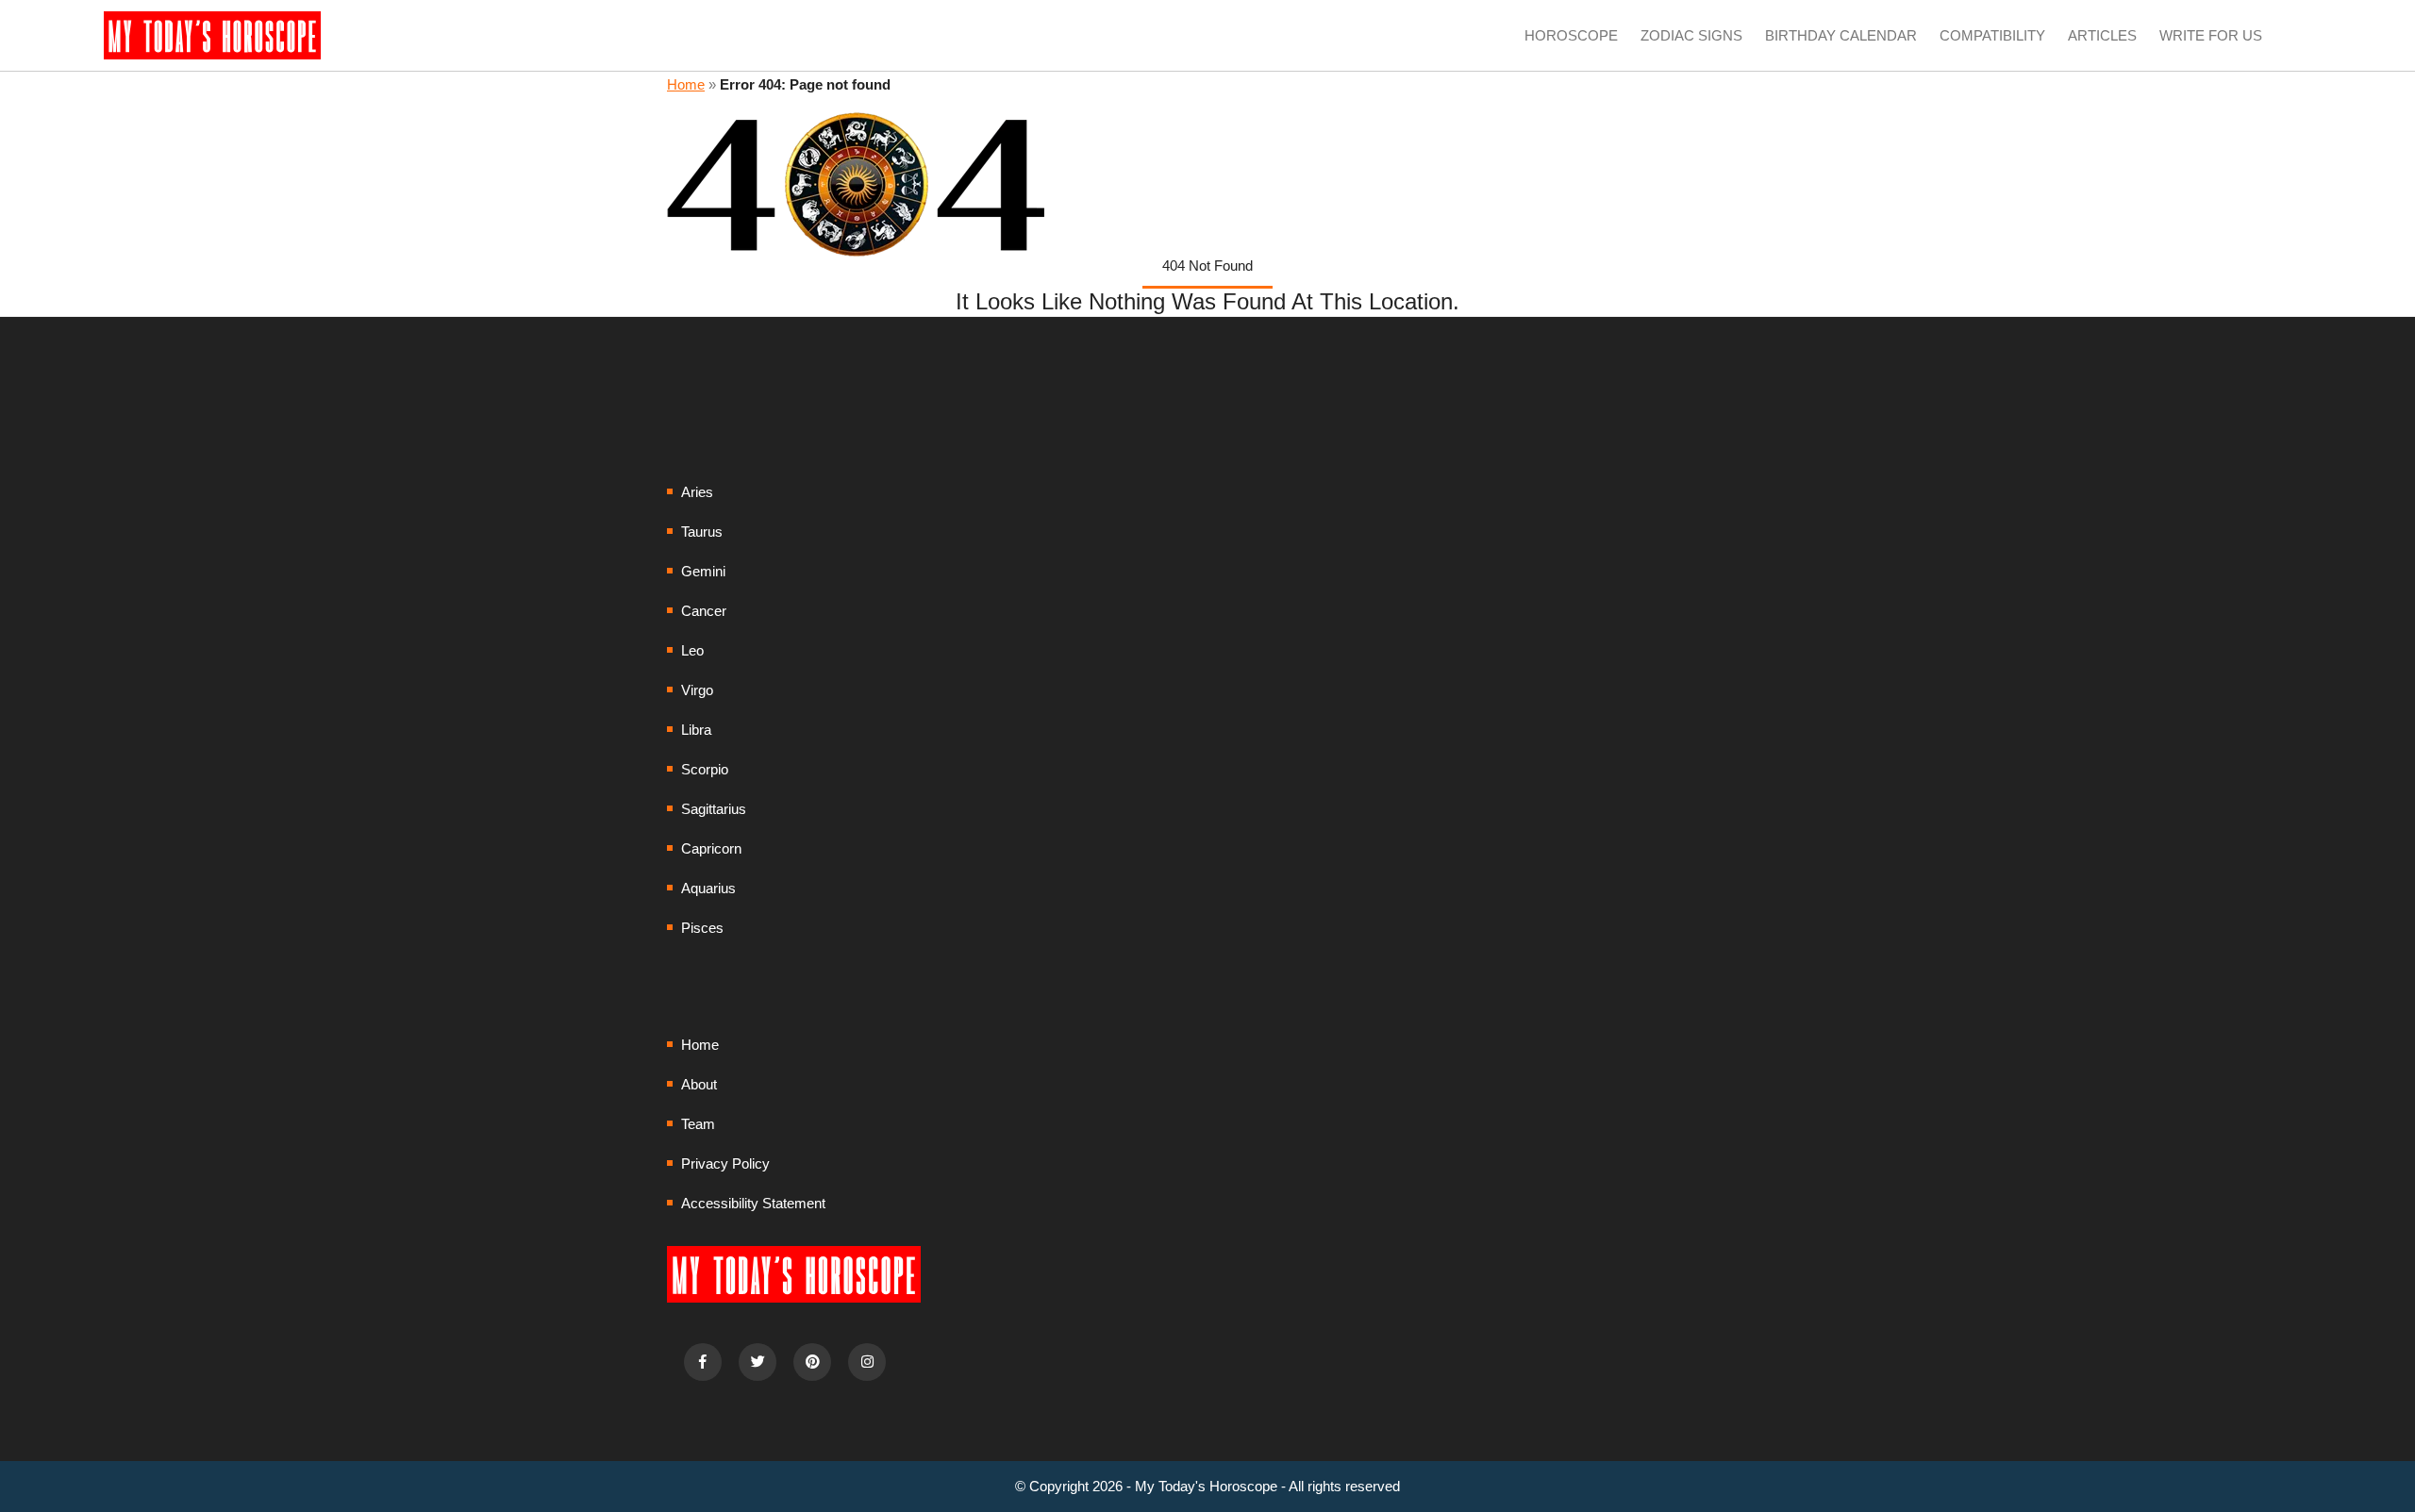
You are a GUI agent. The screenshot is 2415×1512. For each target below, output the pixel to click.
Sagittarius (714, 809)
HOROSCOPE (1571, 35)
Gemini (703, 571)
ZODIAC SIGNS (1691, 35)
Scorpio (705, 769)
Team (698, 1124)
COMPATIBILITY (1992, 35)
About (699, 1084)
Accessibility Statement (753, 1203)
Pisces (702, 928)
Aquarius (708, 888)
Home (686, 84)
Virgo (697, 690)
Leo (692, 650)
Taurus (702, 532)
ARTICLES (2102, 35)
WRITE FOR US (2211, 35)
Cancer (704, 611)
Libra (696, 730)
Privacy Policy (725, 1163)
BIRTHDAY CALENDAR (1841, 35)
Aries (697, 492)
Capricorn (711, 848)
